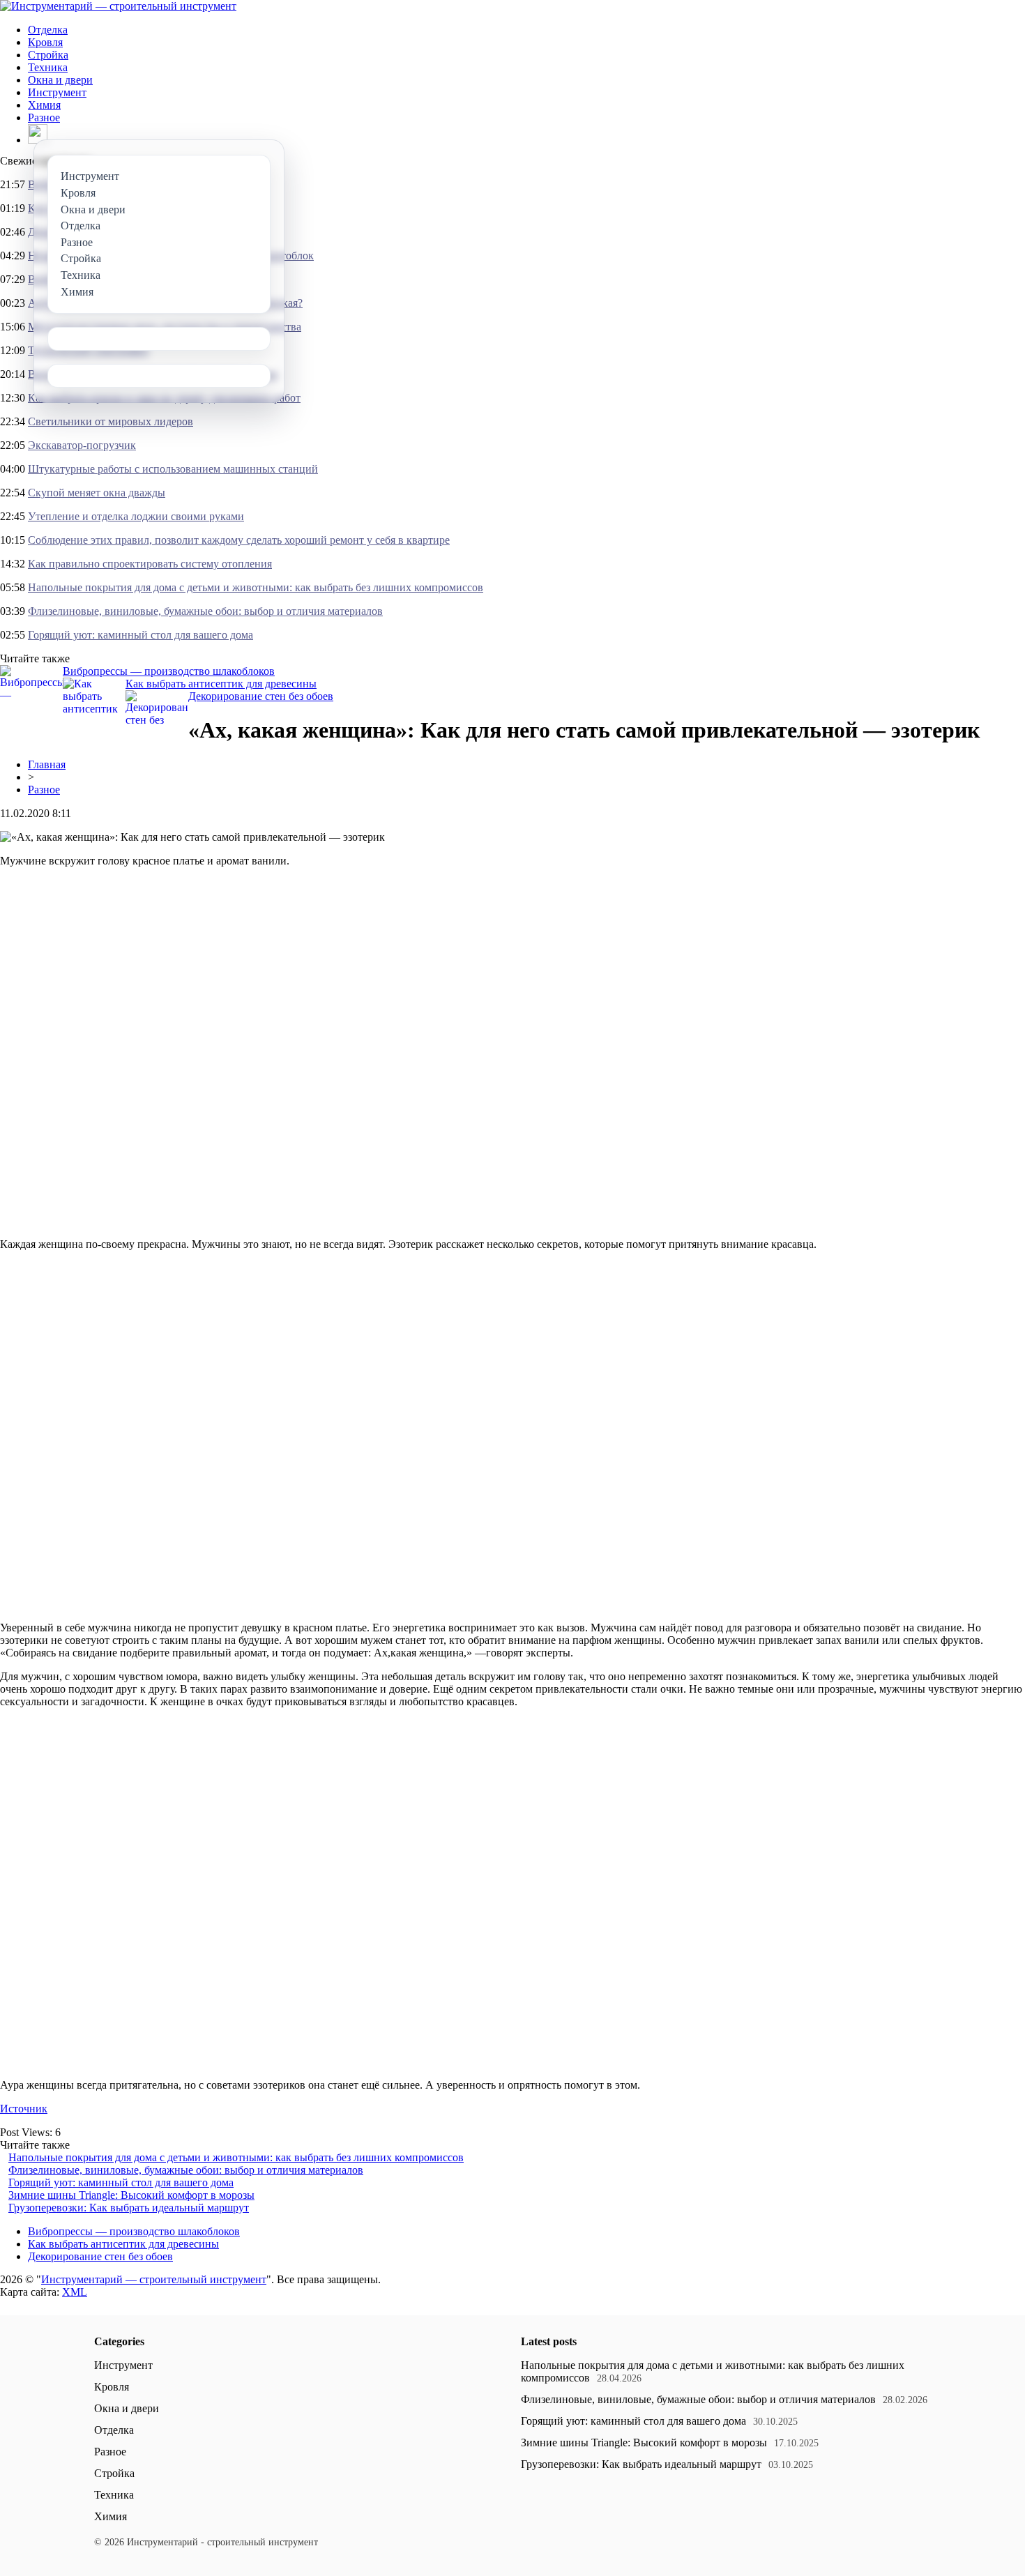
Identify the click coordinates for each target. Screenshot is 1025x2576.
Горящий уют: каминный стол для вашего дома (141, 635)
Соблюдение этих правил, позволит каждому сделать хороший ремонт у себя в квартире (239, 540)
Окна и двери (60, 80)
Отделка (48, 30)
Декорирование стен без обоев (261, 696)
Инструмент (57, 92)
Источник (24, 2109)
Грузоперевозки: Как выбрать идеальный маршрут (129, 2208)
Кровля (45, 42)
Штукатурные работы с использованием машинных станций (173, 469)
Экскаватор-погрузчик (82, 445)
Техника (48, 67)
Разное (44, 117)
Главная (47, 764)
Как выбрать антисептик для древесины (221, 684)
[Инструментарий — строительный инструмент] (118, 6)
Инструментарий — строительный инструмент (154, 2279)
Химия (44, 105)
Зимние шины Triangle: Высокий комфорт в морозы (131, 2195)
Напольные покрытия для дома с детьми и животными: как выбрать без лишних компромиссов (256, 587)
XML (75, 2292)
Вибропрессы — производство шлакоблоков (169, 671)
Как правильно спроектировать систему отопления (150, 564)
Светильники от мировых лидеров (111, 421)
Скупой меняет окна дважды (97, 493)
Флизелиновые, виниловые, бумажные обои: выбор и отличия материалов (205, 611)
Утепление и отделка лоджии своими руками (136, 516)
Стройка (48, 55)
